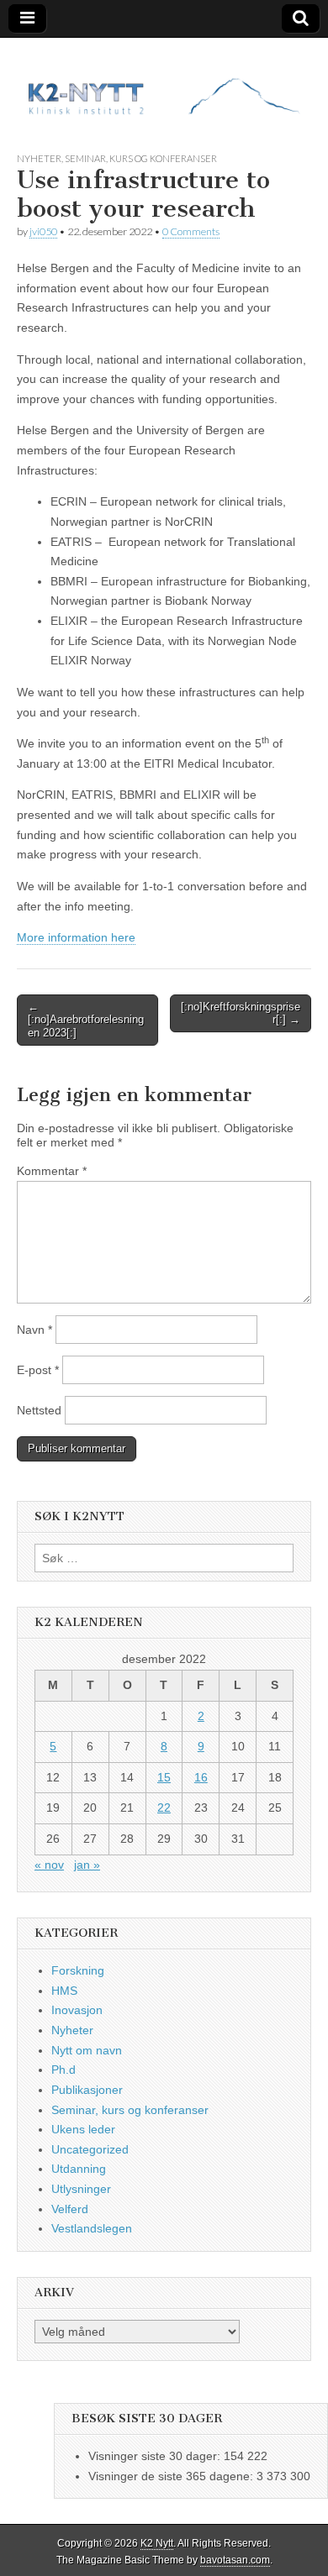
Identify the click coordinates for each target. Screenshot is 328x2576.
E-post (38, 1370)
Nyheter (39, 158)
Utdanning (79, 2169)
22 (164, 1807)
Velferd (70, 2209)
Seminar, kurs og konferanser (141, 158)
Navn (34, 1330)
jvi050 (43, 231)
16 (201, 1777)
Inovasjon (77, 2010)
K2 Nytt (157, 2543)
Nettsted (39, 1410)
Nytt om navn (87, 2050)
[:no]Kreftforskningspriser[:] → (241, 1013)
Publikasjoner (87, 2090)
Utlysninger (81, 2189)
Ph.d (63, 2070)
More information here (76, 937)
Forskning (78, 1970)
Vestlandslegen (92, 2228)
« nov (49, 1865)
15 (164, 1777)
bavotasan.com (235, 2560)
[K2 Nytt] (164, 82)
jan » (87, 1865)
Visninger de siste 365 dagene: (172, 2476)
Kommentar (52, 1171)
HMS (64, 1991)
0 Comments (191, 231)
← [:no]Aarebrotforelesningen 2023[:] (86, 1020)
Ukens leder (83, 2129)
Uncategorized (90, 2149)
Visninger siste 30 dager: (156, 2456)
